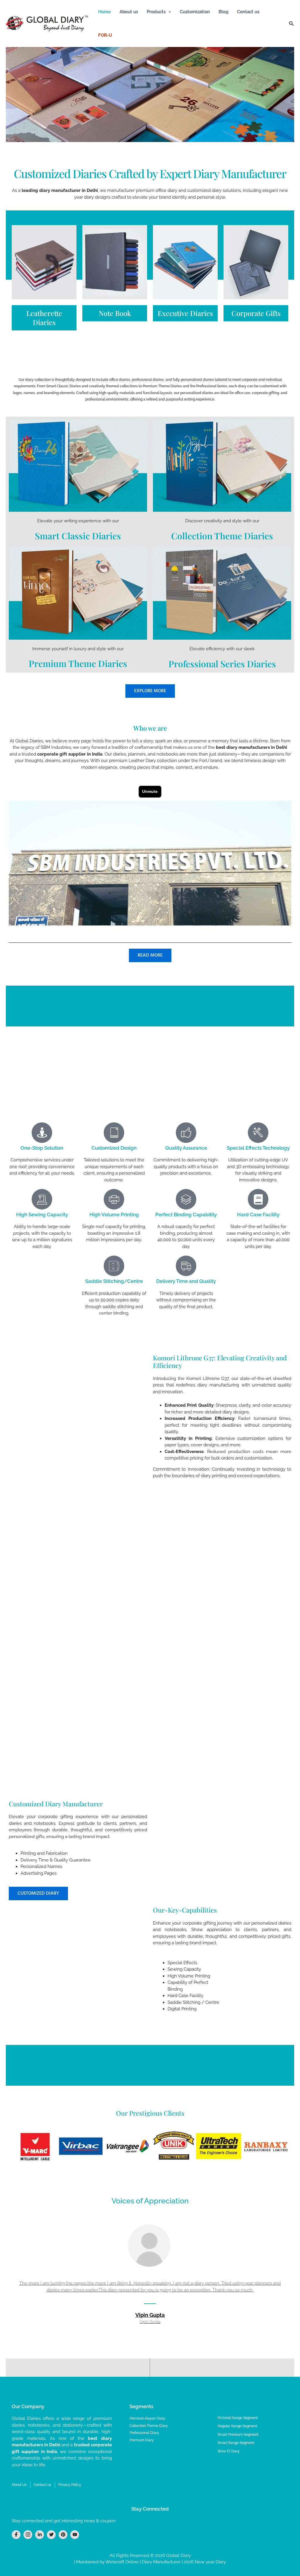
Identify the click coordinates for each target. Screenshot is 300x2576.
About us (129, 12)
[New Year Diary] (44, 262)
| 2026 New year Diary (203, 2562)
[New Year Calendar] (256, 262)
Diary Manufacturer (161, 2562)
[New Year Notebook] (115, 262)
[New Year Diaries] (185, 262)
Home (104, 12)
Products (156, 12)
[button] (168, 12)
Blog (223, 12)
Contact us (248, 12)
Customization (195, 12)
